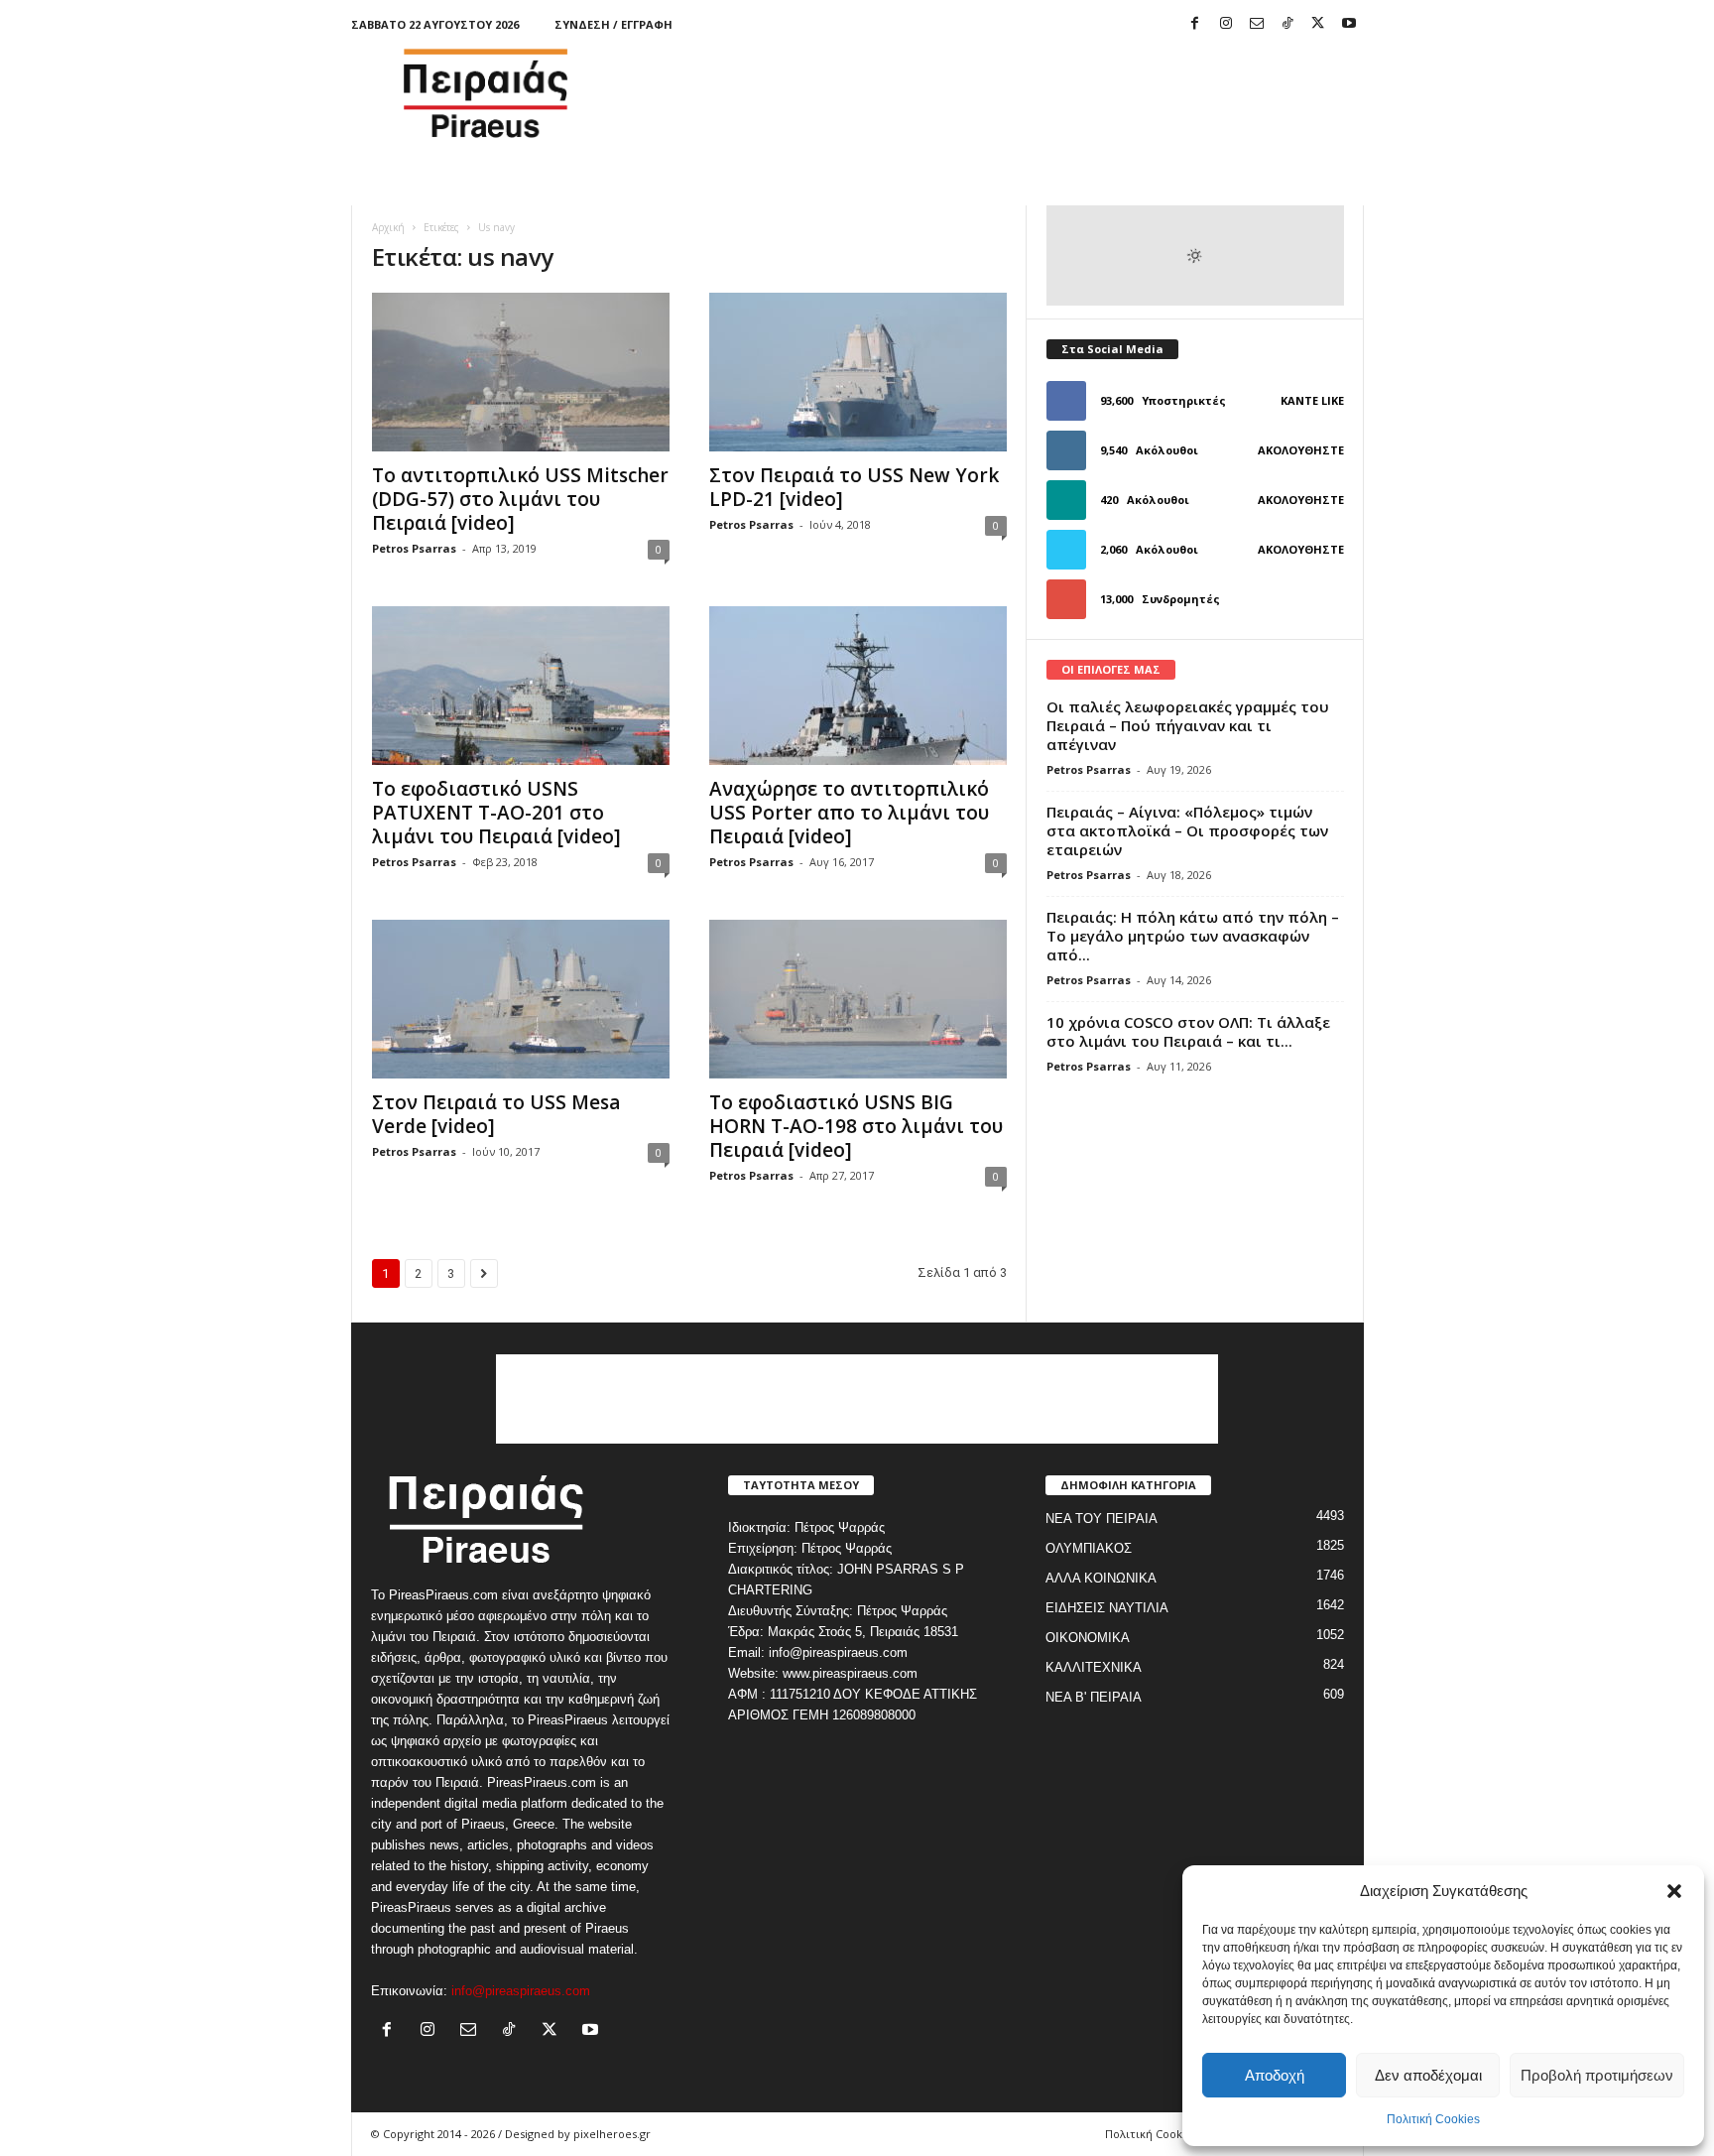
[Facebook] (1195, 24)
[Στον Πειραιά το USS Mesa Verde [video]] (521, 999)
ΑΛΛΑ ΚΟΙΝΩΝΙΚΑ (1101, 1578)
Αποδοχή (1275, 2075)
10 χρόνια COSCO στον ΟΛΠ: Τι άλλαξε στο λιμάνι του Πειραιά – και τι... (1188, 1031)
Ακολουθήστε (1301, 450)
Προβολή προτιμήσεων (1597, 2075)
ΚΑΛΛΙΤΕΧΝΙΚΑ (1094, 1667)
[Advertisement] (1003, 93)
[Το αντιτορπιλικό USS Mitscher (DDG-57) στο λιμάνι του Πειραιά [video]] (521, 372)
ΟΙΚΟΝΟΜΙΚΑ (1088, 1638)
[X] (1318, 24)
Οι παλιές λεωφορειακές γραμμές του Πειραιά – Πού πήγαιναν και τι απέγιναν (1188, 725)
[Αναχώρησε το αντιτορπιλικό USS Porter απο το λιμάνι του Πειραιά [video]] (858, 686)
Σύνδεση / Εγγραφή (613, 24)
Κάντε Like (1312, 400)
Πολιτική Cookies (1433, 2119)
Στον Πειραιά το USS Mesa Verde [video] (496, 1114)
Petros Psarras (414, 548)
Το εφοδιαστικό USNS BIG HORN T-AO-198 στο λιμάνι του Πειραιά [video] (856, 1126)
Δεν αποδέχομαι (1428, 2075)
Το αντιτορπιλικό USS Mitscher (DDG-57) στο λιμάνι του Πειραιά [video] (520, 499)
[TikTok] (1287, 24)
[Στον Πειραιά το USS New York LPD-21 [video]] (858, 372)
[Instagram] (1226, 24)
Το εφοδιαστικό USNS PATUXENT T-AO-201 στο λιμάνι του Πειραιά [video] (496, 813)
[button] (1674, 1891)
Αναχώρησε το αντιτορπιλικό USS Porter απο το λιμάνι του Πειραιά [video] (849, 813)
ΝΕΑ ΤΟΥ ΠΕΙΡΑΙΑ (1102, 1519)
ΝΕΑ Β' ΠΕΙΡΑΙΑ (1094, 1697)
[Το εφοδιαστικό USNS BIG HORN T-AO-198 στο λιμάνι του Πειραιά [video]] (858, 999)
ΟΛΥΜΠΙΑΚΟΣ (1089, 1548)
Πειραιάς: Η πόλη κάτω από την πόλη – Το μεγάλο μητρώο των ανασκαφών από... (1193, 936)
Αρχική (388, 227)
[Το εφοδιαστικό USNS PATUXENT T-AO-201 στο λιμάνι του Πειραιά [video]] (521, 686)
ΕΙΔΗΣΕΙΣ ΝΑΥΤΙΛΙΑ (1107, 1608)
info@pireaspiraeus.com (521, 1991)
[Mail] (1257, 24)
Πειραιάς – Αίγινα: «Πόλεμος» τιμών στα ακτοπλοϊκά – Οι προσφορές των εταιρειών (1187, 830)
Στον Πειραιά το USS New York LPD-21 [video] (854, 487)
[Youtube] (1349, 24)
